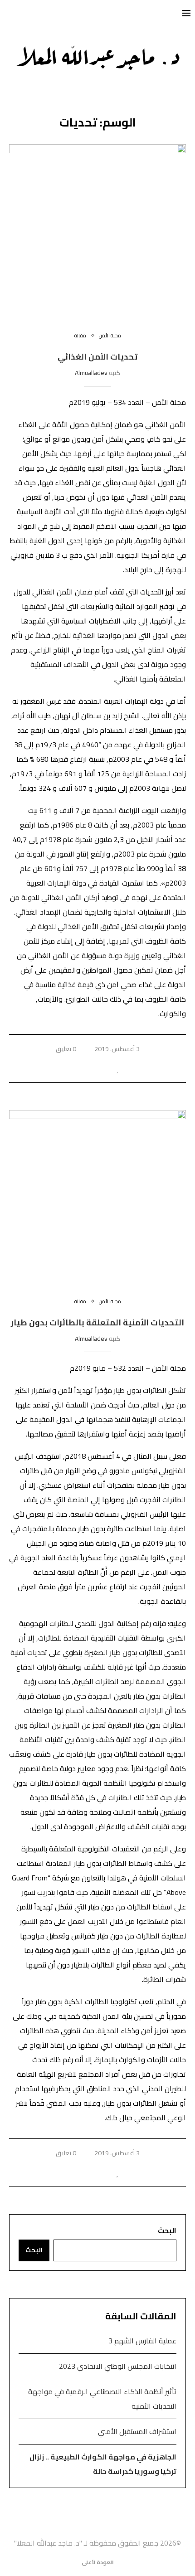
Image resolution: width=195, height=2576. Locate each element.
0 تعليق (66, 1049)
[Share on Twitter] (98, 1069)
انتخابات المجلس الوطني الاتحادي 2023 (118, 2366)
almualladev (91, 373)
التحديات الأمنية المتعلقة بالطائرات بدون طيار (97, 1322)
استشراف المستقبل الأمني (137, 2431)
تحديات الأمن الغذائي (97, 357)
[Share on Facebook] (108, 1069)
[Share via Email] (79, 1069)
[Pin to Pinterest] (89, 1069)
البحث (167, 2230)
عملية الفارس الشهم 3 (142, 2341)
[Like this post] (118, 1069)
